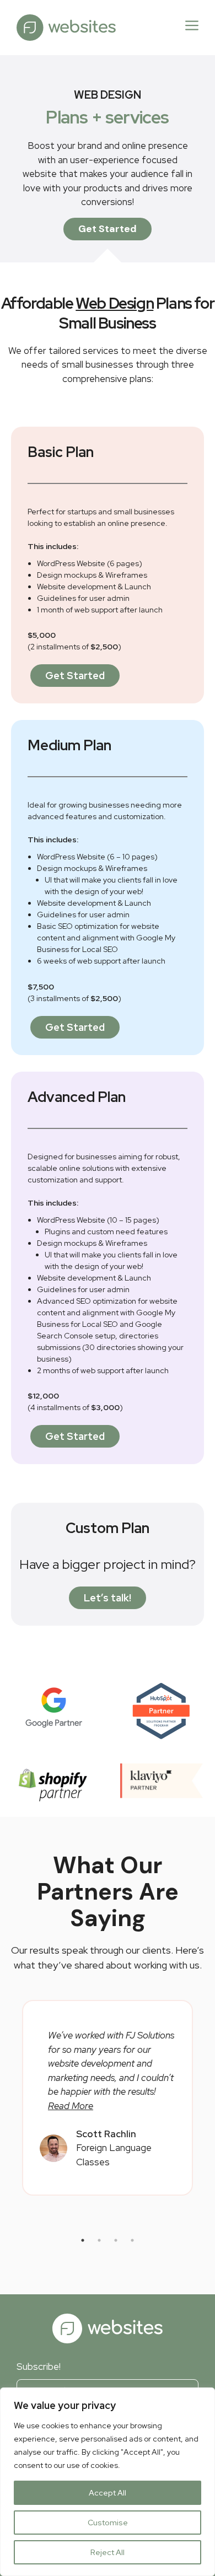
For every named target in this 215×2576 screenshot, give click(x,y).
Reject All (108, 2552)
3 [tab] (116, 2240)
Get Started (108, 229)
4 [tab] (132, 2240)
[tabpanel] (108, 2098)
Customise (108, 2523)
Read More (71, 2106)
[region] (108, 2482)
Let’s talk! (108, 1598)
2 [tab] (99, 2240)
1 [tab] (83, 2240)
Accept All (108, 2493)
